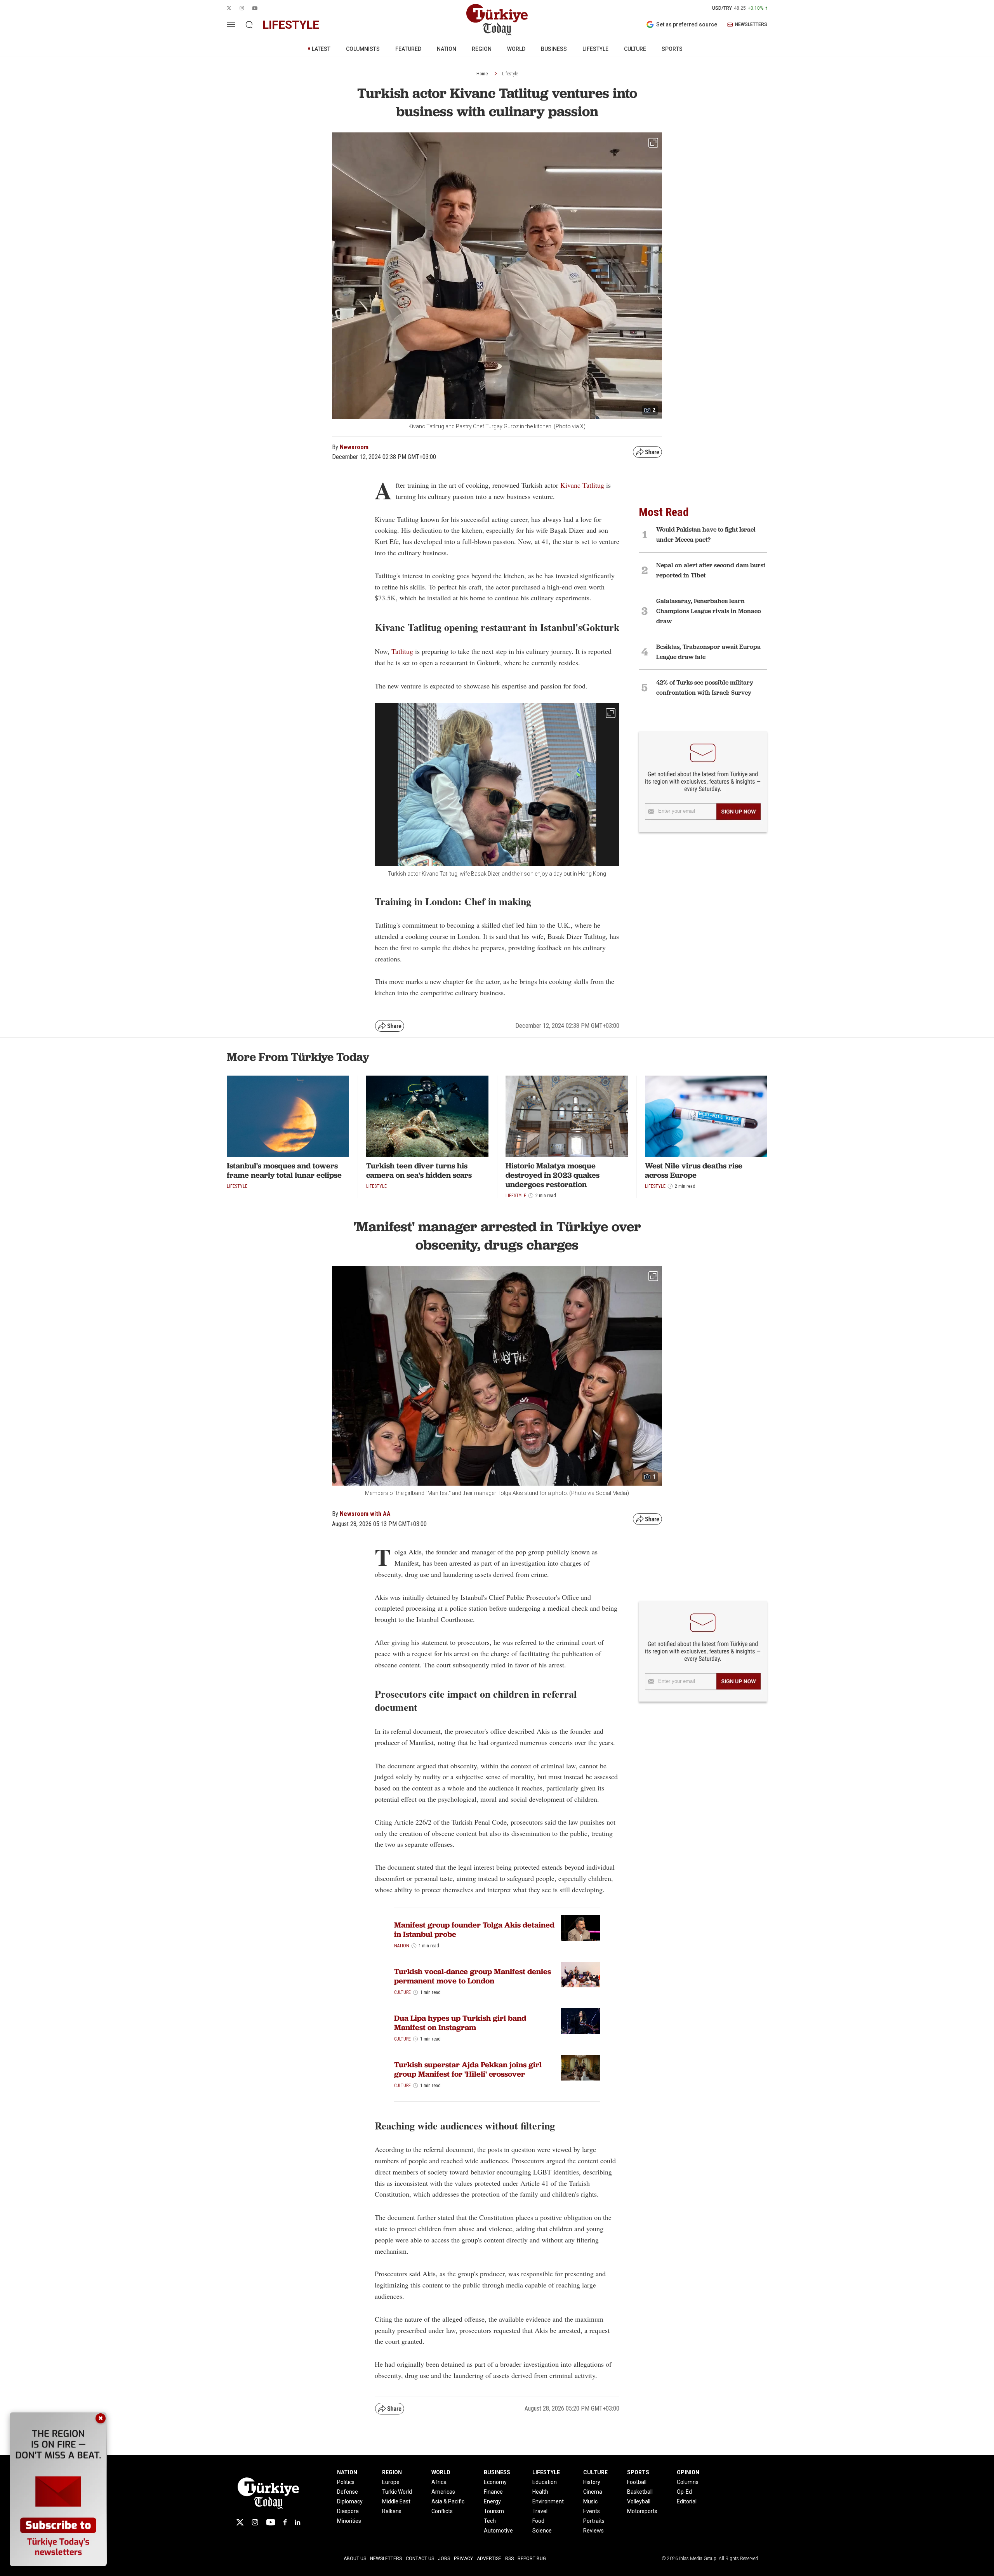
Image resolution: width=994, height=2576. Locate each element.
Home (482, 74)
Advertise (489, 2559)
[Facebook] (285, 2522)
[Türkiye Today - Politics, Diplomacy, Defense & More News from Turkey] (497, 20)
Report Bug (532, 2559)
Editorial (687, 2501)
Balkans (392, 2511)
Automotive (498, 2531)
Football (637, 2482)
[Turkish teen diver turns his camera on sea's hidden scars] (427, 1116)
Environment (548, 2501)
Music (590, 2501)
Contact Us (420, 2559)
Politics (346, 2482)
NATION (447, 49)
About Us (355, 2559)
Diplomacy (350, 2501)
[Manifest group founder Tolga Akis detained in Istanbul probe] (580, 1928)
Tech (490, 2521)
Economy (495, 2482)
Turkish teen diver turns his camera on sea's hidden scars (419, 1170)
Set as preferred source (687, 24)
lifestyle (291, 25)
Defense (348, 2492)
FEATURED (408, 49)
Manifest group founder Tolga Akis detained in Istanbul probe (474, 1929)
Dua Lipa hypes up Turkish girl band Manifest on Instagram (460, 2023)
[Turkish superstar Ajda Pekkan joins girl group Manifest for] (580, 2068)
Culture (402, 1992)
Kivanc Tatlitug (582, 485)
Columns (688, 2482)
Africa (439, 2482)
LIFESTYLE (595, 49)
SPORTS (672, 49)
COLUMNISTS (363, 49)
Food (538, 2521)
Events (592, 2511)
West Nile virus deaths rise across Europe (694, 1170)
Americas (443, 2492)
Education (545, 2482)
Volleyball (639, 2501)
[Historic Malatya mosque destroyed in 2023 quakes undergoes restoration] (567, 1116)
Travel (540, 2511)
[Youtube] (271, 2522)
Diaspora (348, 2511)
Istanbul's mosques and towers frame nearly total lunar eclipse (284, 1170)
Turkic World (397, 2492)
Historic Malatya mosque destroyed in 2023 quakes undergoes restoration (553, 1175)
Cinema (593, 2492)
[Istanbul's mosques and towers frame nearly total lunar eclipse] (288, 1116)
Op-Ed (684, 2492)
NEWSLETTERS (751, 25)
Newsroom (354, 447)
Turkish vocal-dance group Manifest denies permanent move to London (473, 1976)
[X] (240, 2522)
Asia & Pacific (448, 2501)
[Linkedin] (298, 2522)
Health (540, 2492)
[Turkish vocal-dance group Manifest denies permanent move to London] (580, 1975)
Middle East (396, 2501)
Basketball (640, 2492)
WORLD (516, 49)
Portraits (594, 2521)
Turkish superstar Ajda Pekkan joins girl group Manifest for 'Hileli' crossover (468, 2069)
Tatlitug (402, 651)
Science (542, 2531)
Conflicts (442, 2511)
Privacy (463, 2559)
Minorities (349, 2521)
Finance (493, 2492)
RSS (509, 2559)
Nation (402, 1946)
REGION (482, 49)
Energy (492, 2501)
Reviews (593, 2531)
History (592, 2482)
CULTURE (635, 49)
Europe (391, 2482)
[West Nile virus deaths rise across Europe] (706, 1116)
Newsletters (386, 2559)
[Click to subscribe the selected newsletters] (739, 812)
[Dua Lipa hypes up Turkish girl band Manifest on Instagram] (580, 2021)
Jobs (444, 2559)
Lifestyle (510, 74)
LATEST (321, 49)
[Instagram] (255, 2522)
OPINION (688, 2472)
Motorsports (642, 2511)
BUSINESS (554, 49)
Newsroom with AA (365, 1514)
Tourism (494, 2511)
